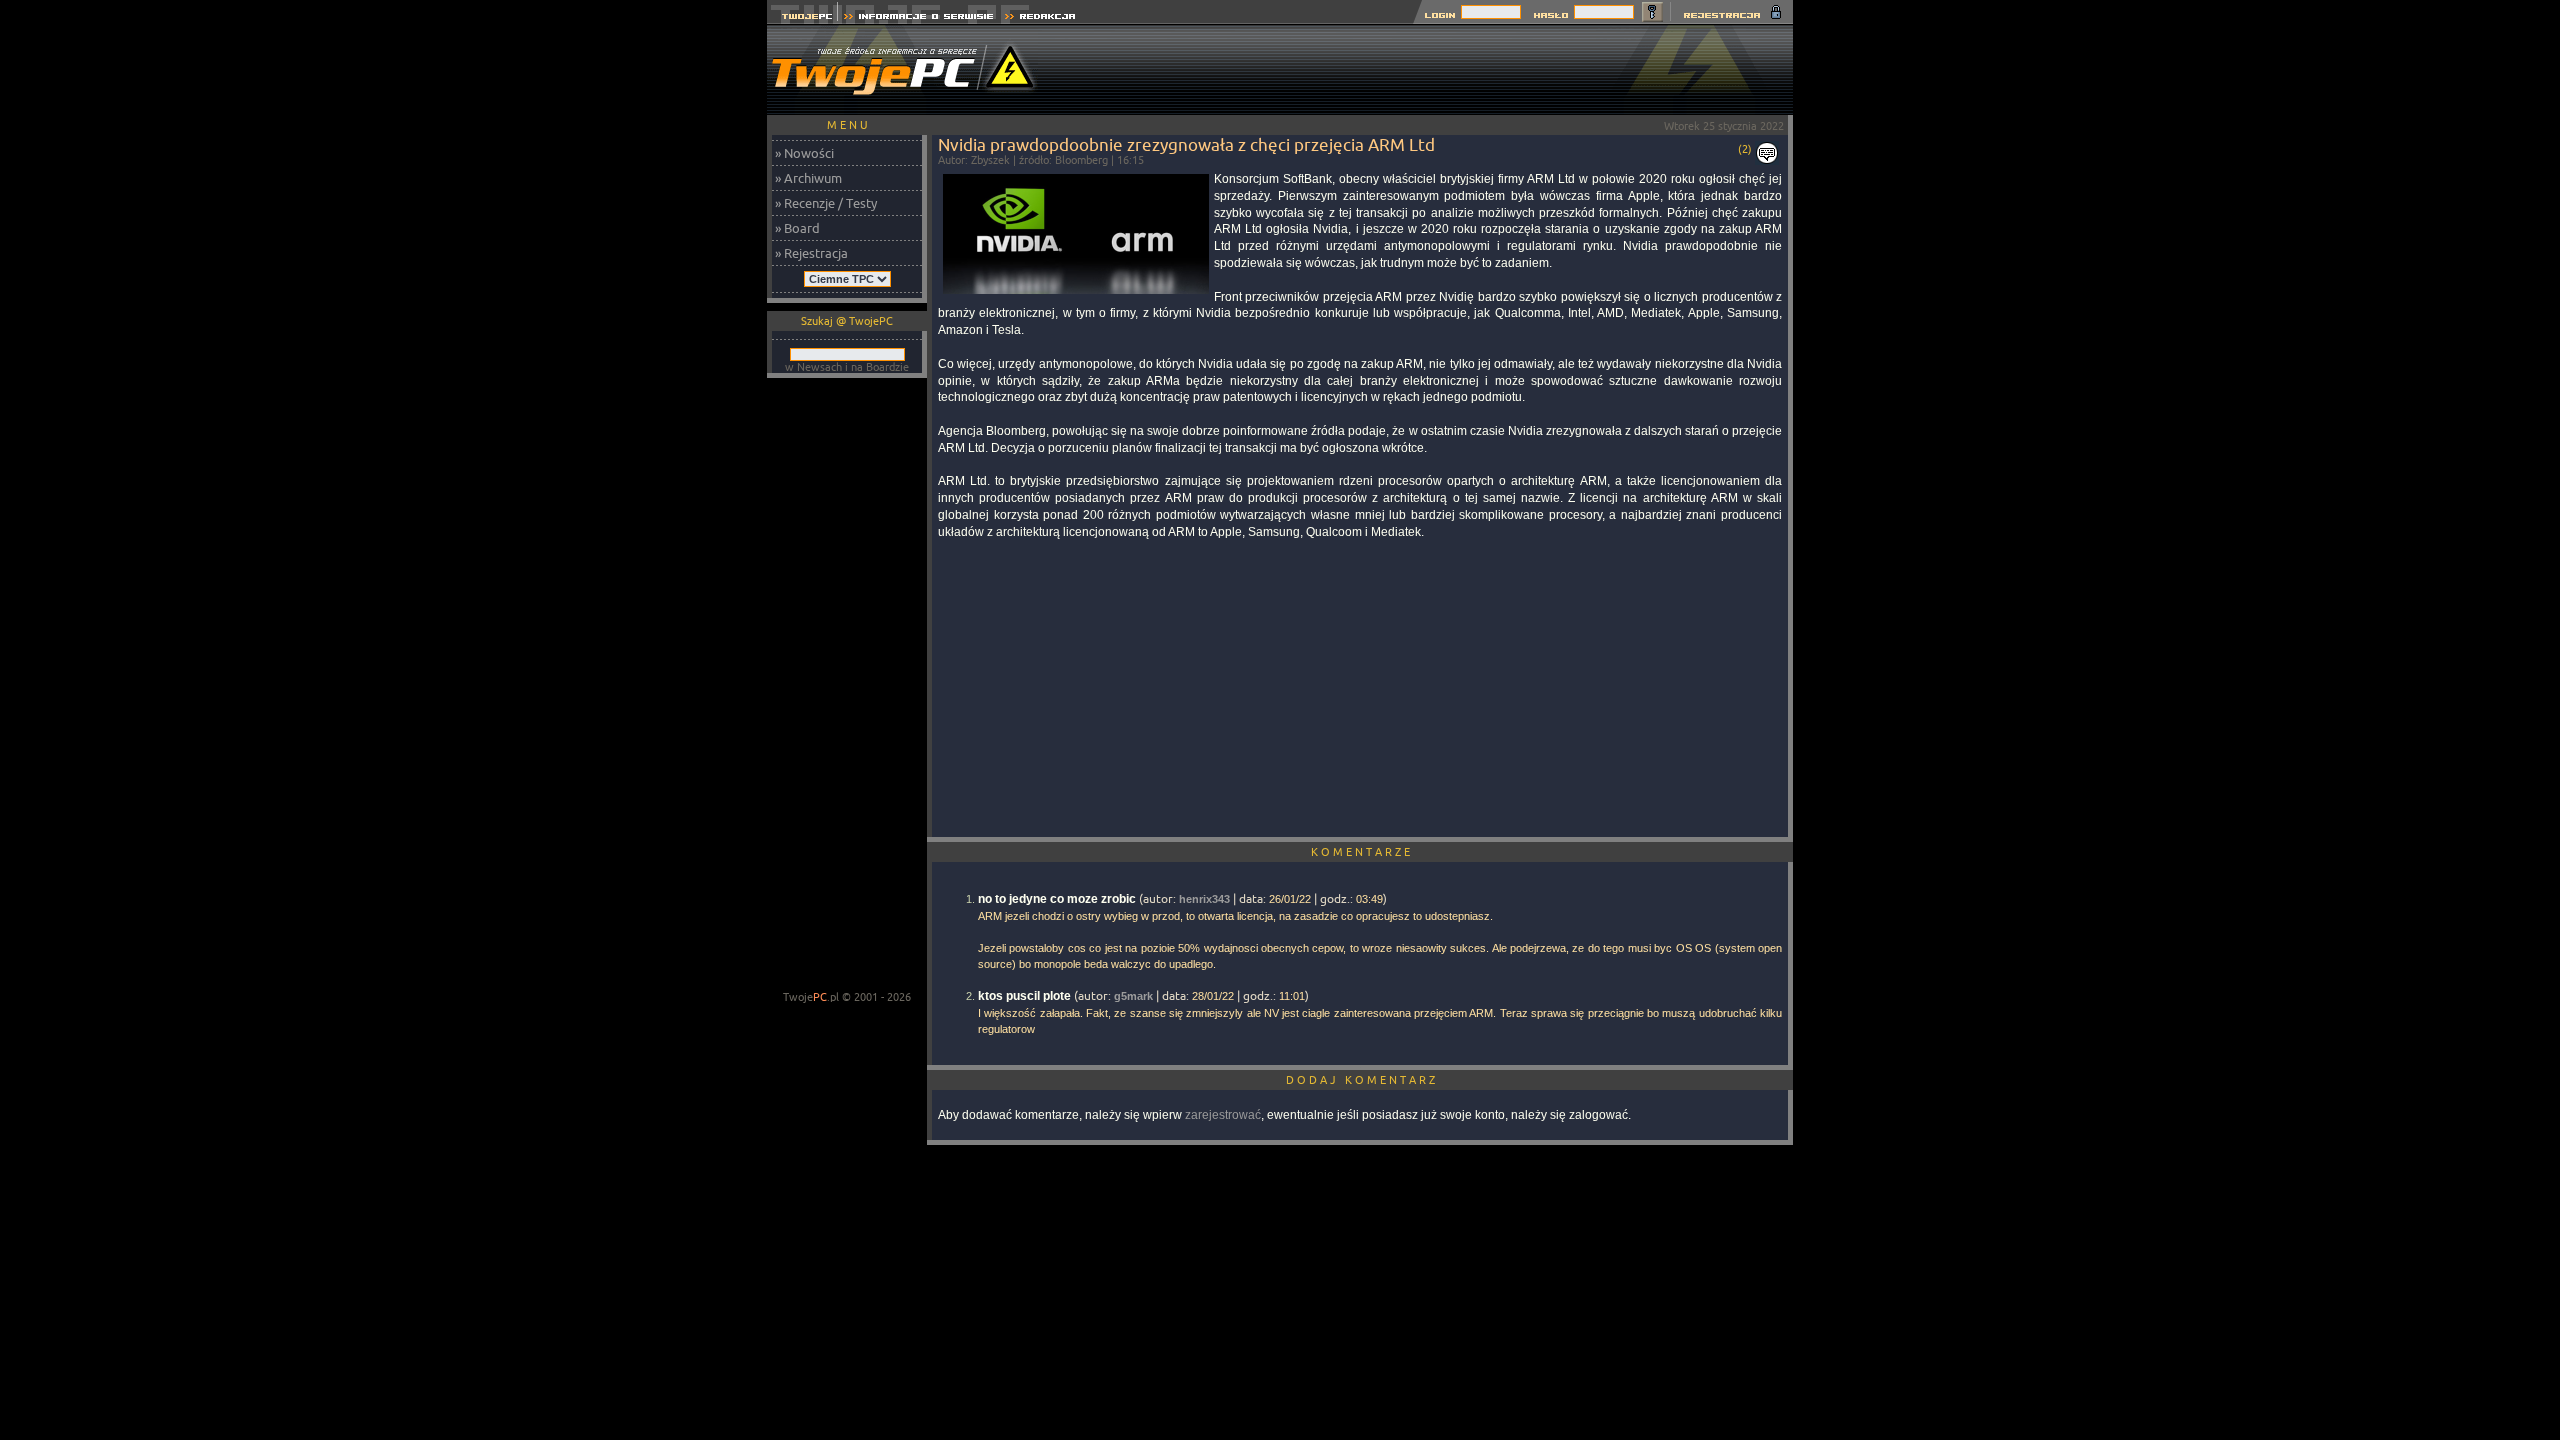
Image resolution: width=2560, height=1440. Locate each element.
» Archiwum (808, 178)
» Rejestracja (811, 253)
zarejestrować (1223, 1115)
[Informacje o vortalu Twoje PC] (918, 18)
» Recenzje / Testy (826, 203)
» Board (797, 228)
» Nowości (804, 153)
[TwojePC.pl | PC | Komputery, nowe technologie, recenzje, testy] (802, 18)
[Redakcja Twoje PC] (1040, 18)
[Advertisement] (1429, 70)
